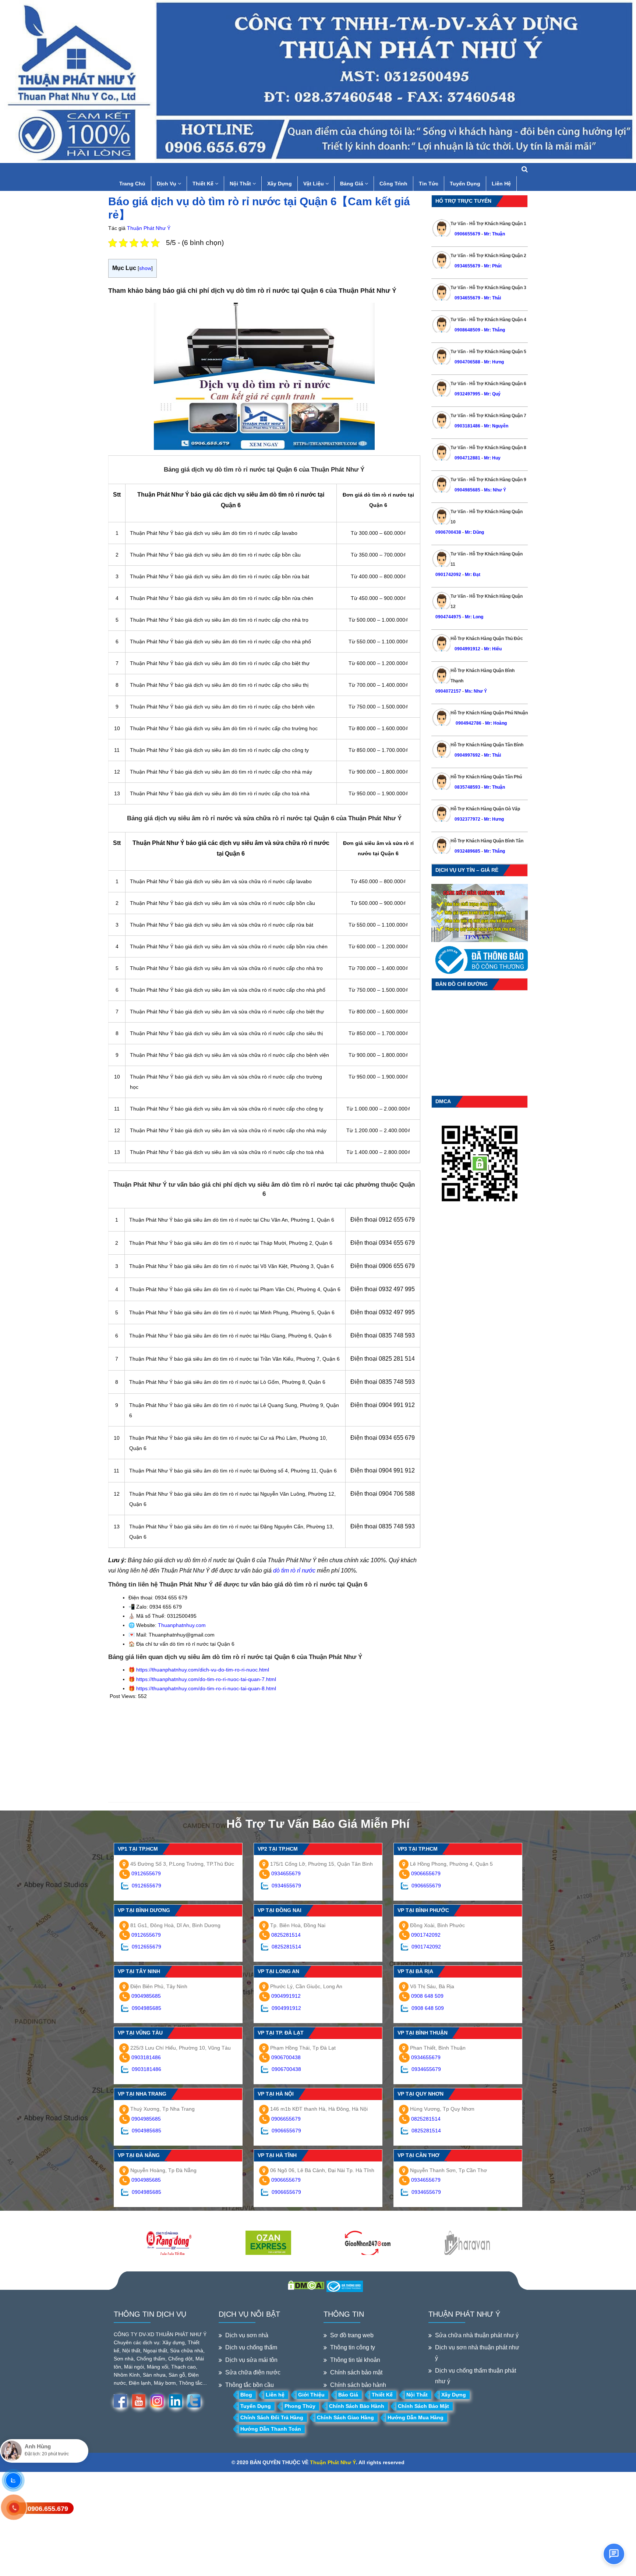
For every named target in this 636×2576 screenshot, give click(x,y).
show (145, 268)
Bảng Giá (352, 184)
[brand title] (169, 2243)
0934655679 (467, 266)
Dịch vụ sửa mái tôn (251, 2360)
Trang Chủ (132, 184)
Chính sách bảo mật (356, 2372)
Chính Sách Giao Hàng (345, 2417)
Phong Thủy (300, 2406)
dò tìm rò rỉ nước (294, 1571)
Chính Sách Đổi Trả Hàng (272, 2417)
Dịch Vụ (167, 184)
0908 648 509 (427, 1996)
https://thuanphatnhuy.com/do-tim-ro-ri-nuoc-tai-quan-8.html (206, 1688)
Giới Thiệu (311, 2395)
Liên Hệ (501, 184)
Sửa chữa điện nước (253, 2372)
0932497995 (467, 394)
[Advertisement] (264, 1751)
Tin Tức (429, 184)
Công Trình (393, 184)
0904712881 (467, 458)
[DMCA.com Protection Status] (306, 2285)
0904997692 (467, 755)
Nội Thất (241, 184)
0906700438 (448, 532)
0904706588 (467, 362)
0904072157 (448, 691)
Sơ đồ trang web (352, 2335)
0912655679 (146, 1873)
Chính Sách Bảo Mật (423, 2406)
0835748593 (467, 787)
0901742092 (448, 575)
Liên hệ (275, 2395)
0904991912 (467, 649)
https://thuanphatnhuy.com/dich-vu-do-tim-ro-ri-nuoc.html (203, 1670)
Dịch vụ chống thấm (251, 2347)
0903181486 (467, 426)
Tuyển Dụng (465, 184)
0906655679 (468, 234)
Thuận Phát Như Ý (149, 228)
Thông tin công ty (353, 2347)
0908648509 (467, 330)
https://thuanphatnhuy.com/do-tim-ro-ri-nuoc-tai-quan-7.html (206, 1679)
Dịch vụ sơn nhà (247, 2335)
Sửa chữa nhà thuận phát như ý (477, 2335)
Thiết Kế (204, 184)
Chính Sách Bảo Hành (357, 2406)
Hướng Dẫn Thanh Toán (271, 2429)
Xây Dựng (280, 184)
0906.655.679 (48, 2509)
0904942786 (468, 723)
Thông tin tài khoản (355, 2360)
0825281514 (286, 1935)
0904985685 (467, 490)
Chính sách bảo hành (358, 2385)
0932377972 (467, 819)
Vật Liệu (314, 184)
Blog (246, 2395)
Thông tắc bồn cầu (250, 2385)
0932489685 (467, 851)
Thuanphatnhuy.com (182, 1625)
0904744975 (448, 617)
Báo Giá (348, 2395)
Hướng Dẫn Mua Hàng (416, 2417)
